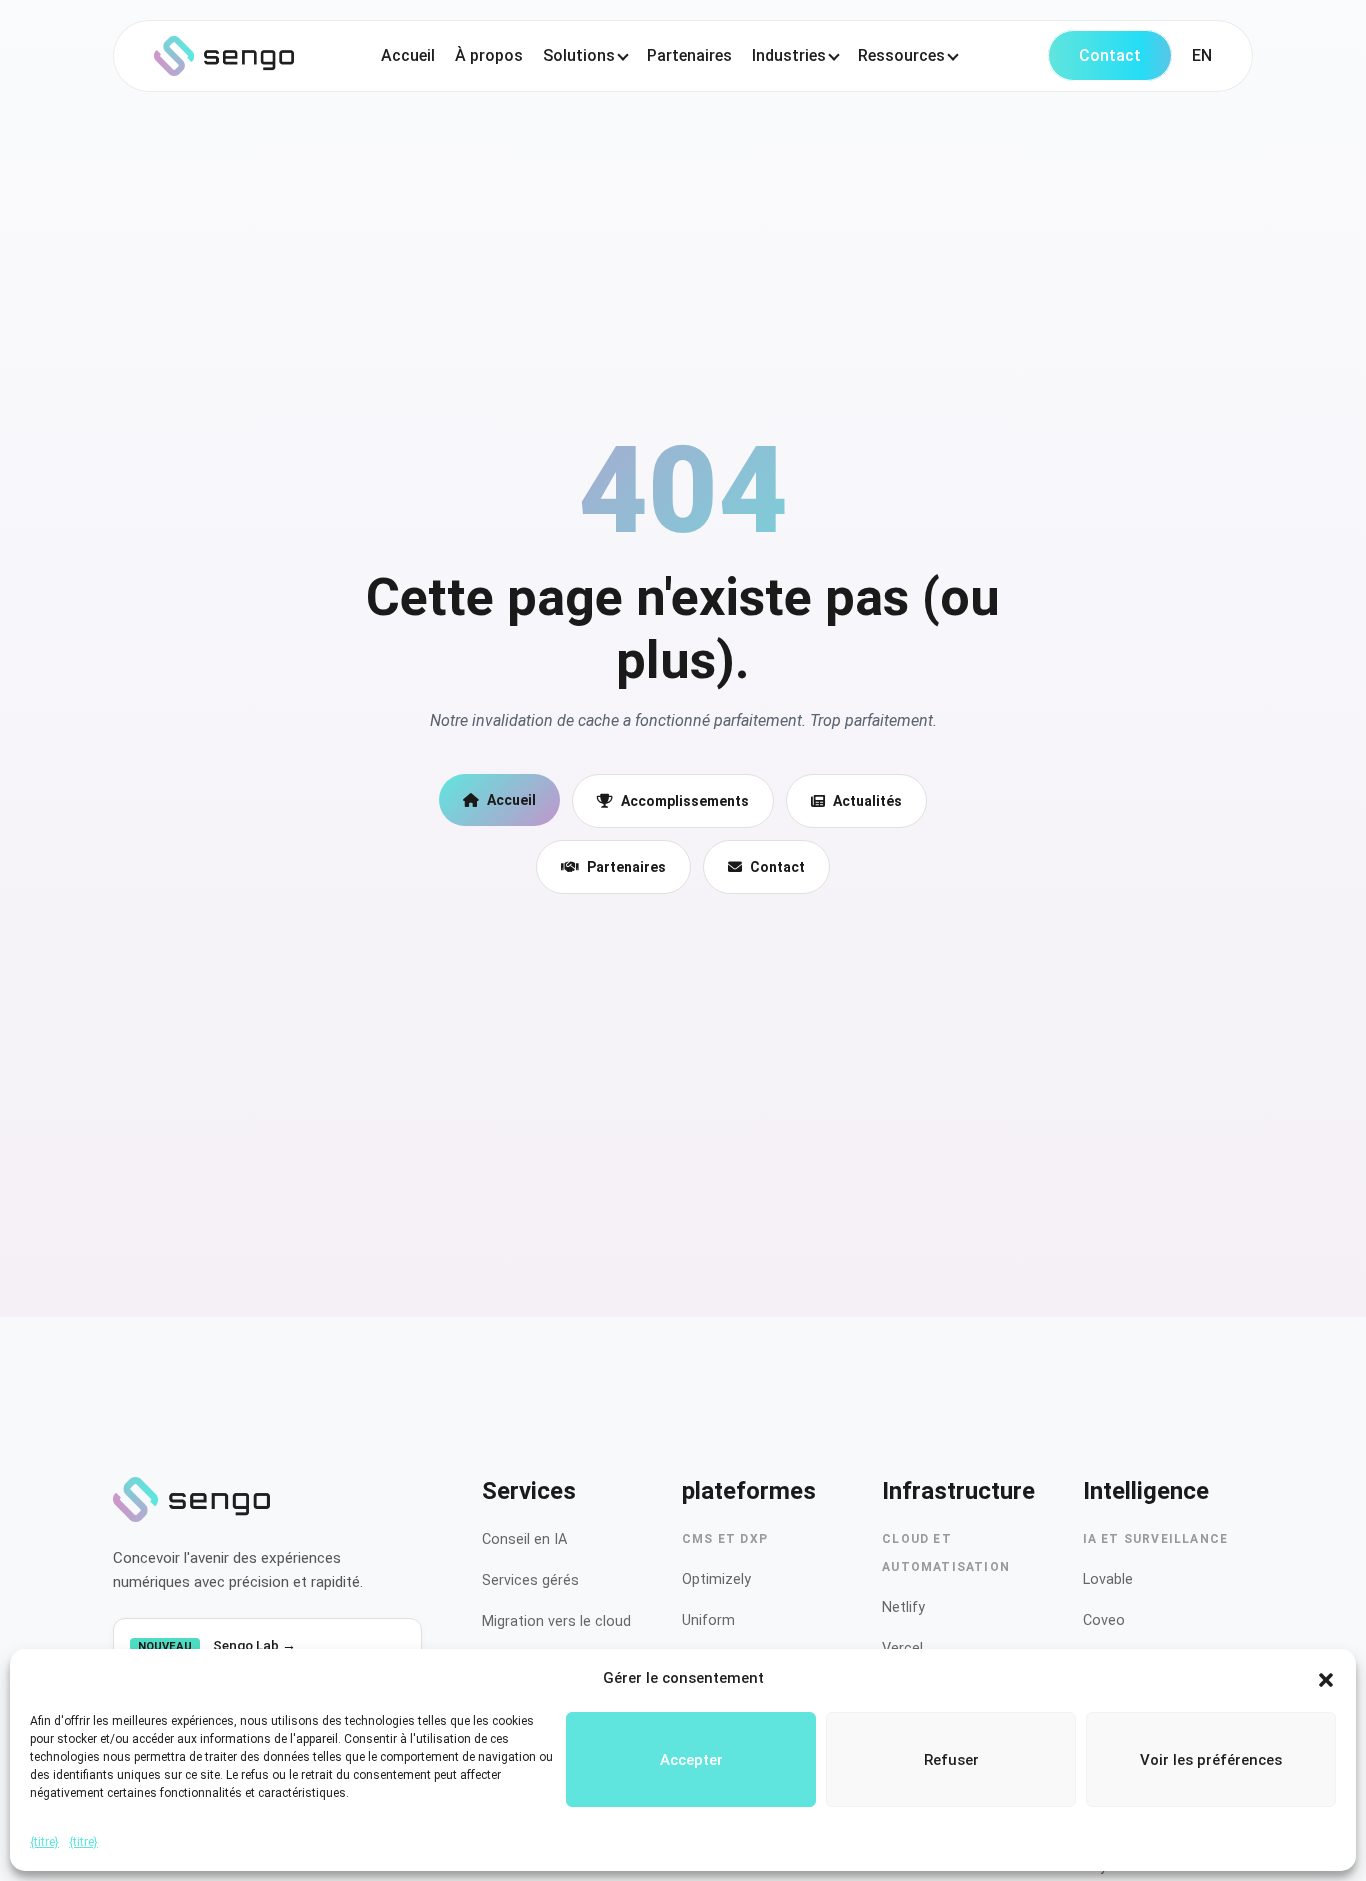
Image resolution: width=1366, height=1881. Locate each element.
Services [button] (529, 1491)
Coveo (1104, 1620)
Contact (1110, 55)
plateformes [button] (749, 1491)
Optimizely (716, 1579)
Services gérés (530, 1580)
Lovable (1108, 1579)
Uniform (708, 1620)
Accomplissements (685, 801)
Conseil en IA (524, 1539)
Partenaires (689, 55)
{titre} (44, 1842)
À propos (489, 55)
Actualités (867, 801)
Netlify (903, 1607)
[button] (1326, 1678)
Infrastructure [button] (958, 1491)
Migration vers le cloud (556, 1621)
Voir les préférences (1211, 1760)
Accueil (408, 55)
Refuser (951, 1760)
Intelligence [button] (1146, 1491)
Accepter (691, 1760)
